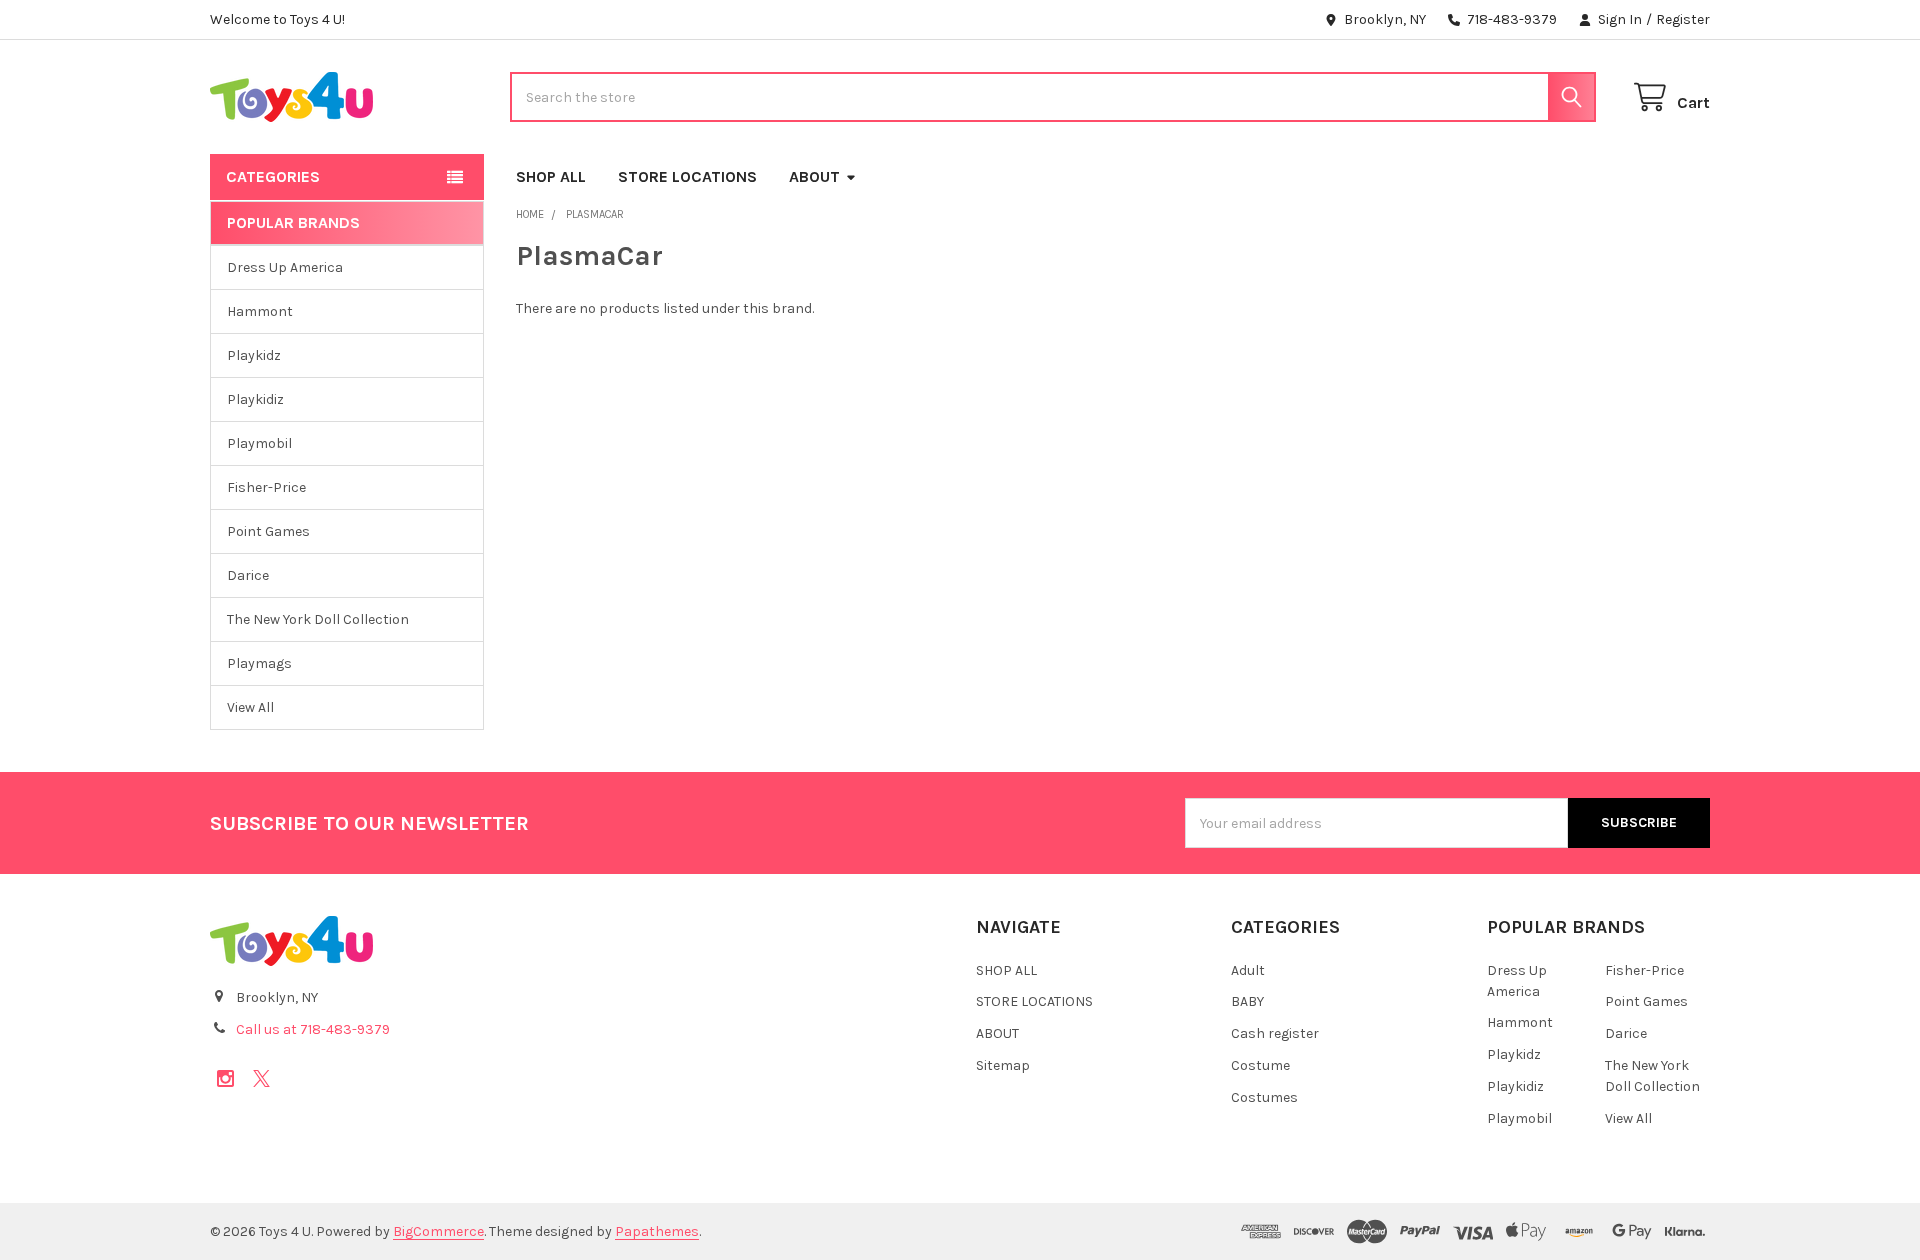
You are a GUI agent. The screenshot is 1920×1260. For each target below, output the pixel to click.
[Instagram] (225, 1078)
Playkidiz (255, 399)
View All (250, 707)
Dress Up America (285, 267)
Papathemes (657, 1231)
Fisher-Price (266, 487)
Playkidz (254, 355)
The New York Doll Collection (318, 619)
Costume (1260, 1065)
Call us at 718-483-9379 (313, 1029)
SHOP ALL (551, 176)
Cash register (1275, 1033)
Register (1683, 19)
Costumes (1264, 1097)
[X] (261, 1078)
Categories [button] (273, 176)
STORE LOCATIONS (687, 176)
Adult (1248, 970)
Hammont (260, 311)
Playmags (259, 663)
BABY (1247, 1001)
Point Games (268, 531)
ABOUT (814, 176)
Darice (248, 575)
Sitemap (1003, 1065)
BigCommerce (438, 1231)
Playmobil (259, 443)
